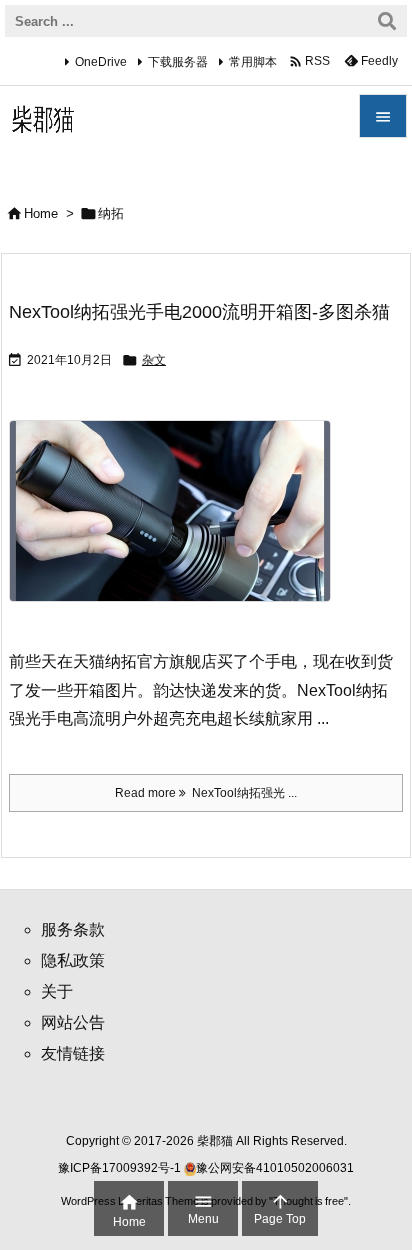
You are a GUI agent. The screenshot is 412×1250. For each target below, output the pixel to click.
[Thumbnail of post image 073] (177, 524)
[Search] (387, 21)
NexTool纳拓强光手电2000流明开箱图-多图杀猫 (199, 312)
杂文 (154, 360)
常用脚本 (253, 62)
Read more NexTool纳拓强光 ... (206, 793)
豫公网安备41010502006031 (275, 1168)
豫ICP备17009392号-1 (121, 1168)
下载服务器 (178, 62)
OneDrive (101, 62)
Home (41, 213)
